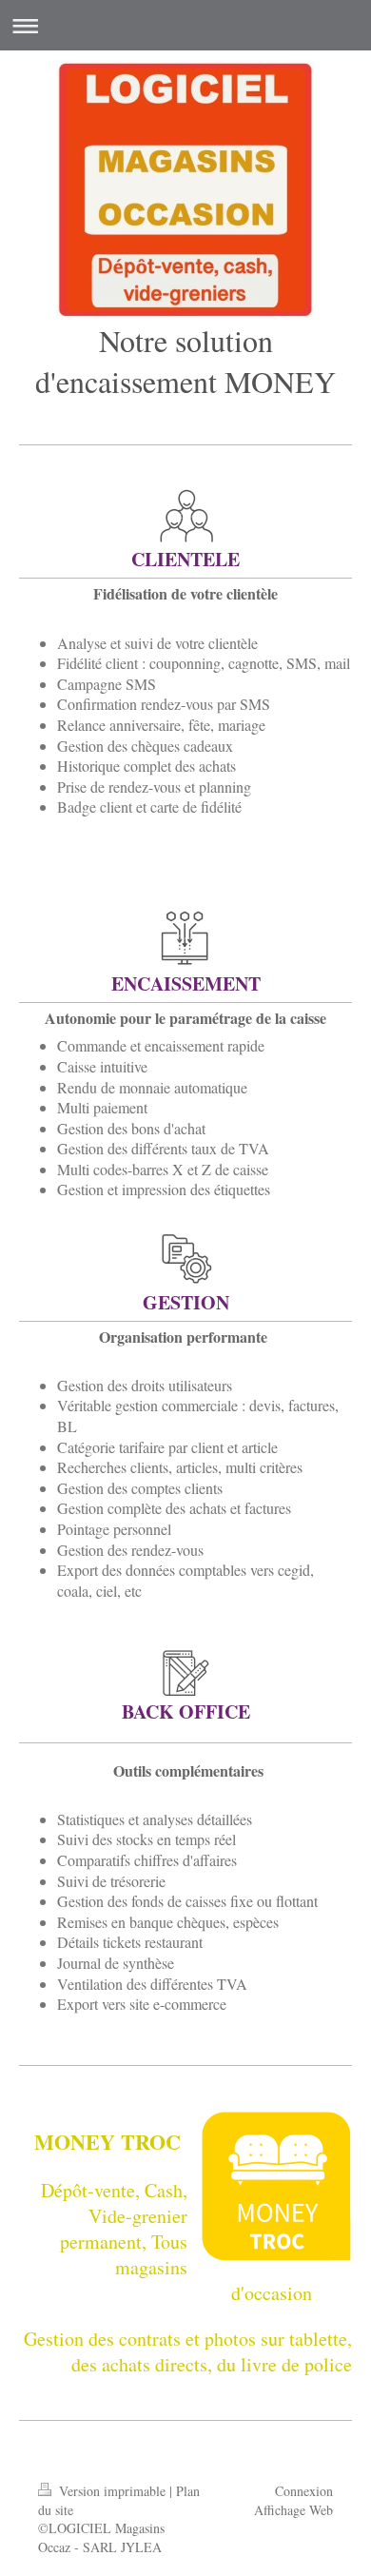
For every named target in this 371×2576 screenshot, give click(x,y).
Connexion (304, 2491)
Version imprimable (112, 2491)
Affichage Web (293, 2510)
